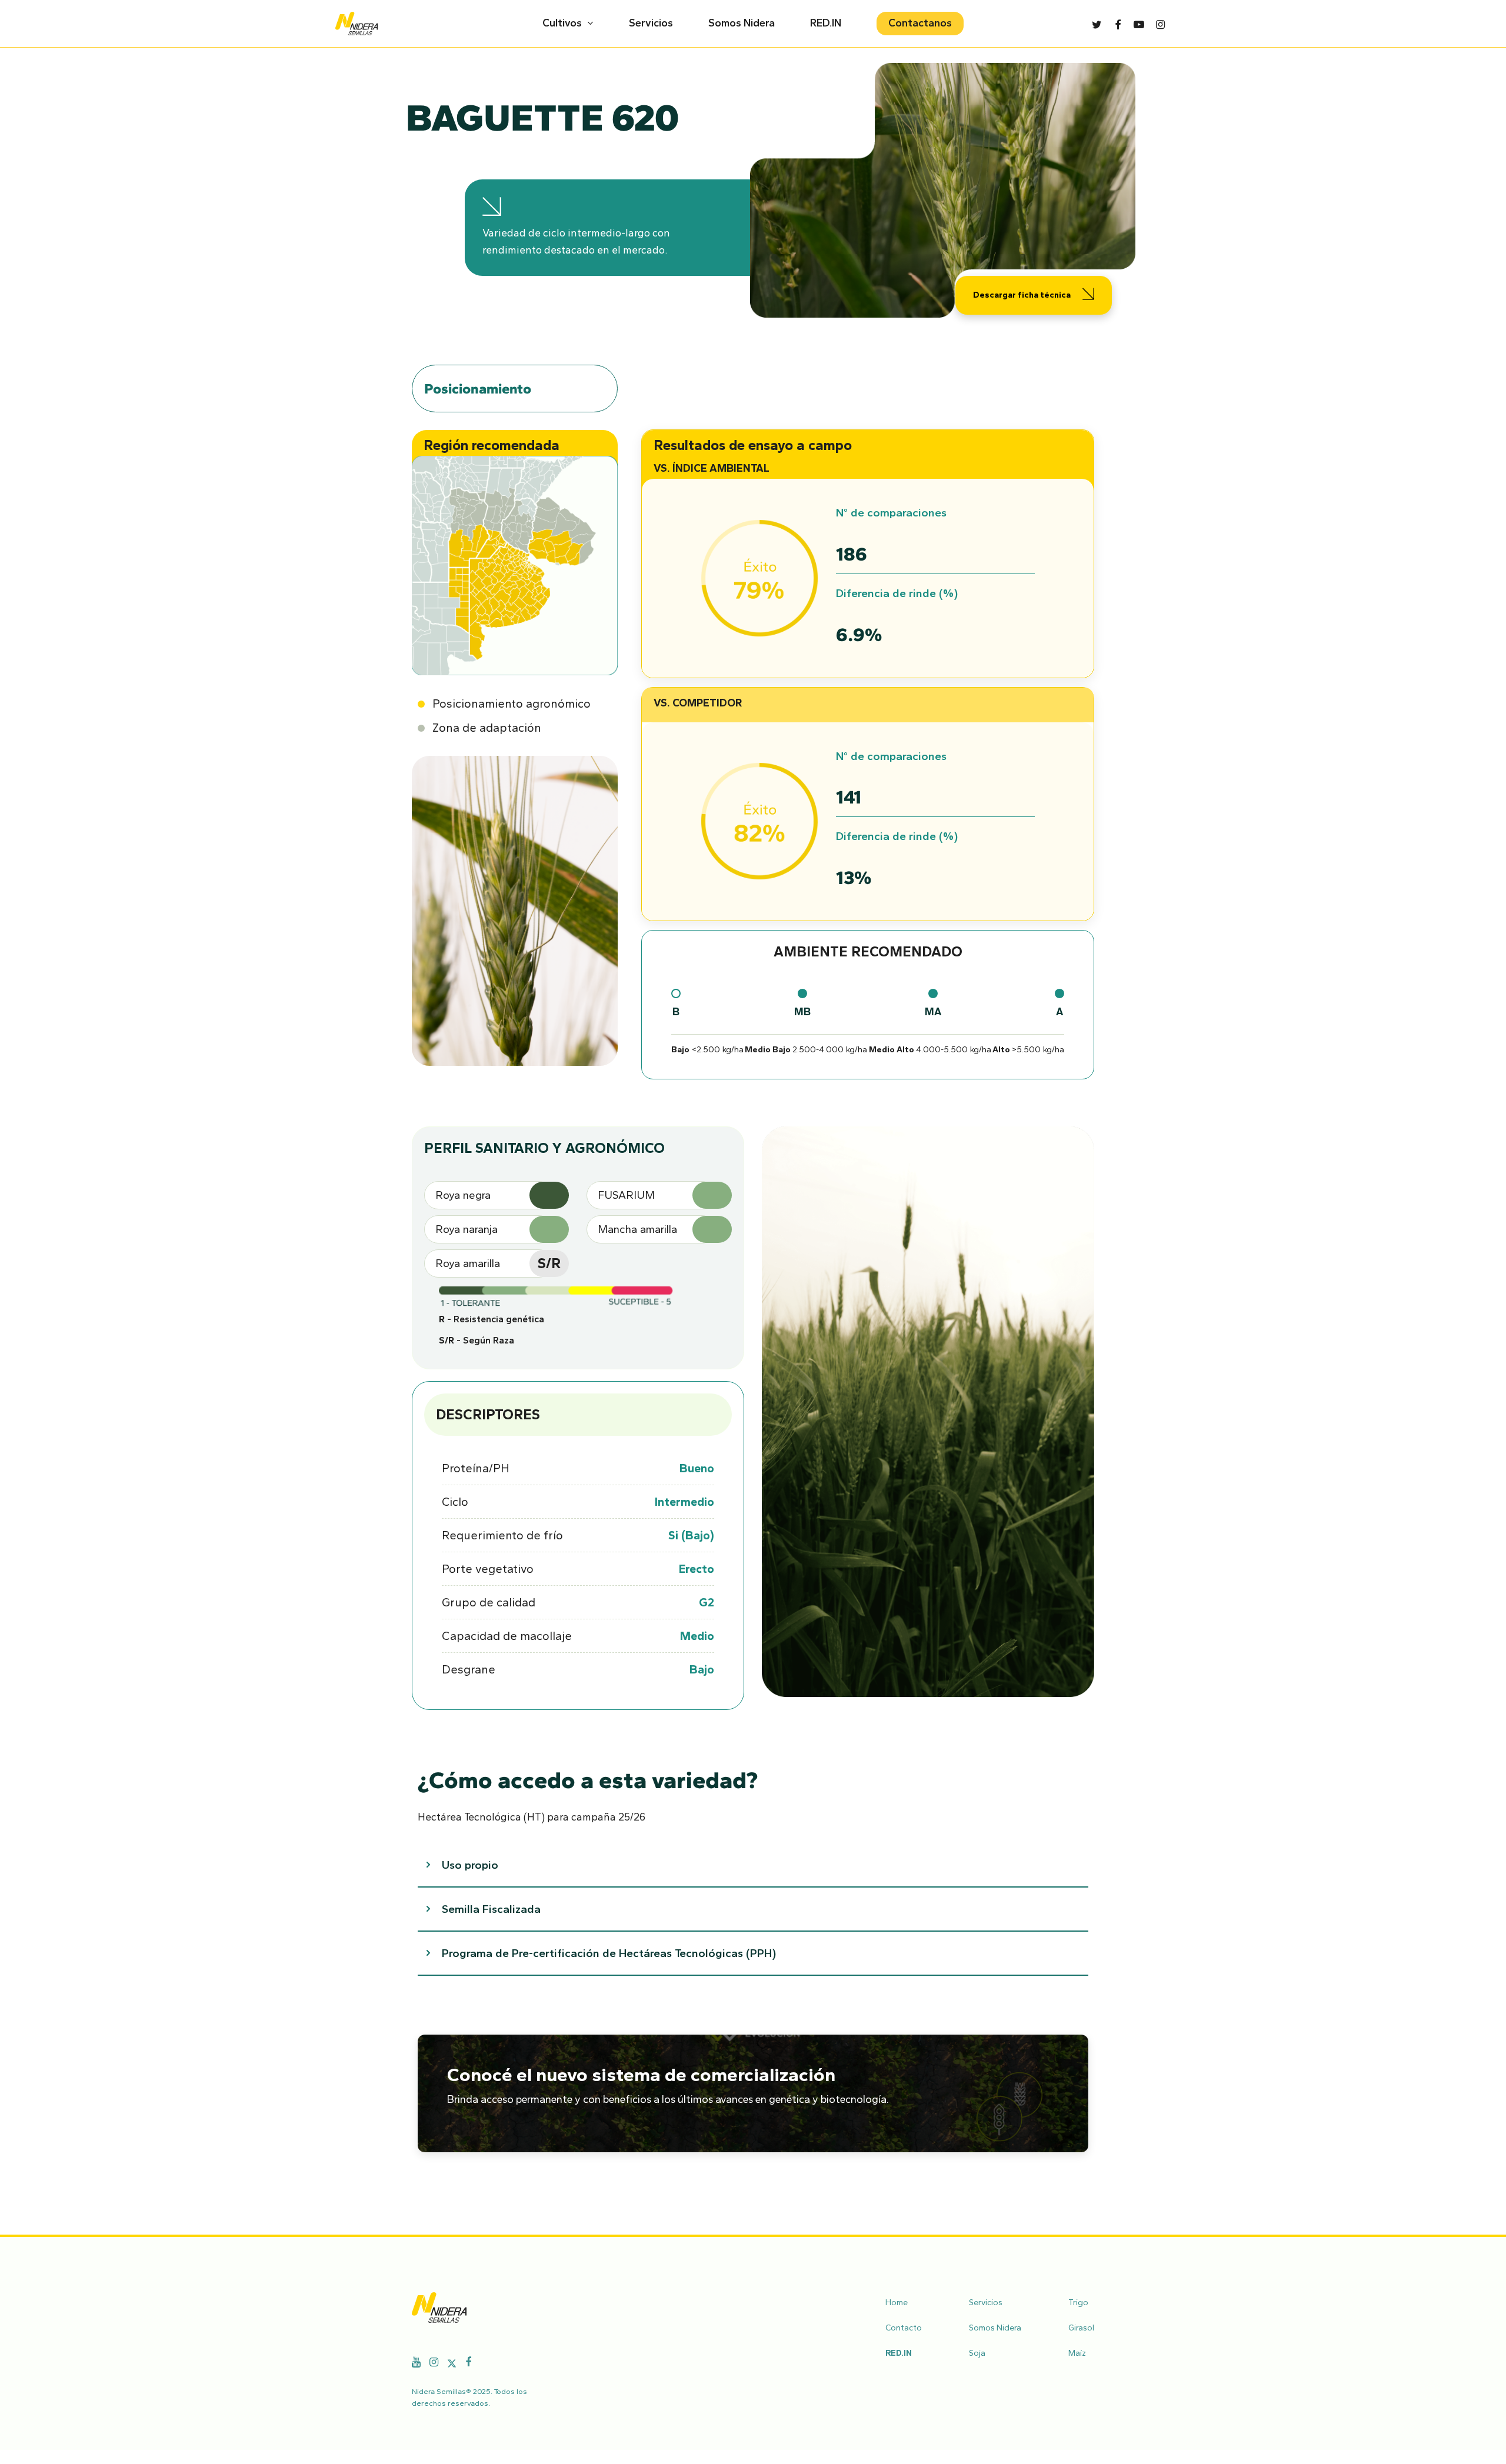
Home (897, 2303)
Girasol (1081, 2328)
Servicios (986, 2303)
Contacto (904, 2328)
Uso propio (470, 1865)
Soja (977, 2353)
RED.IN (899, 2353)
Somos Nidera (995, 2328)
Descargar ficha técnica (1022, 295)
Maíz (1077, 2353)
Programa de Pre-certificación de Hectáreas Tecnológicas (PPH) (609, 1953)
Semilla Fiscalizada (491, 1909)
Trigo (1078, 2303)
